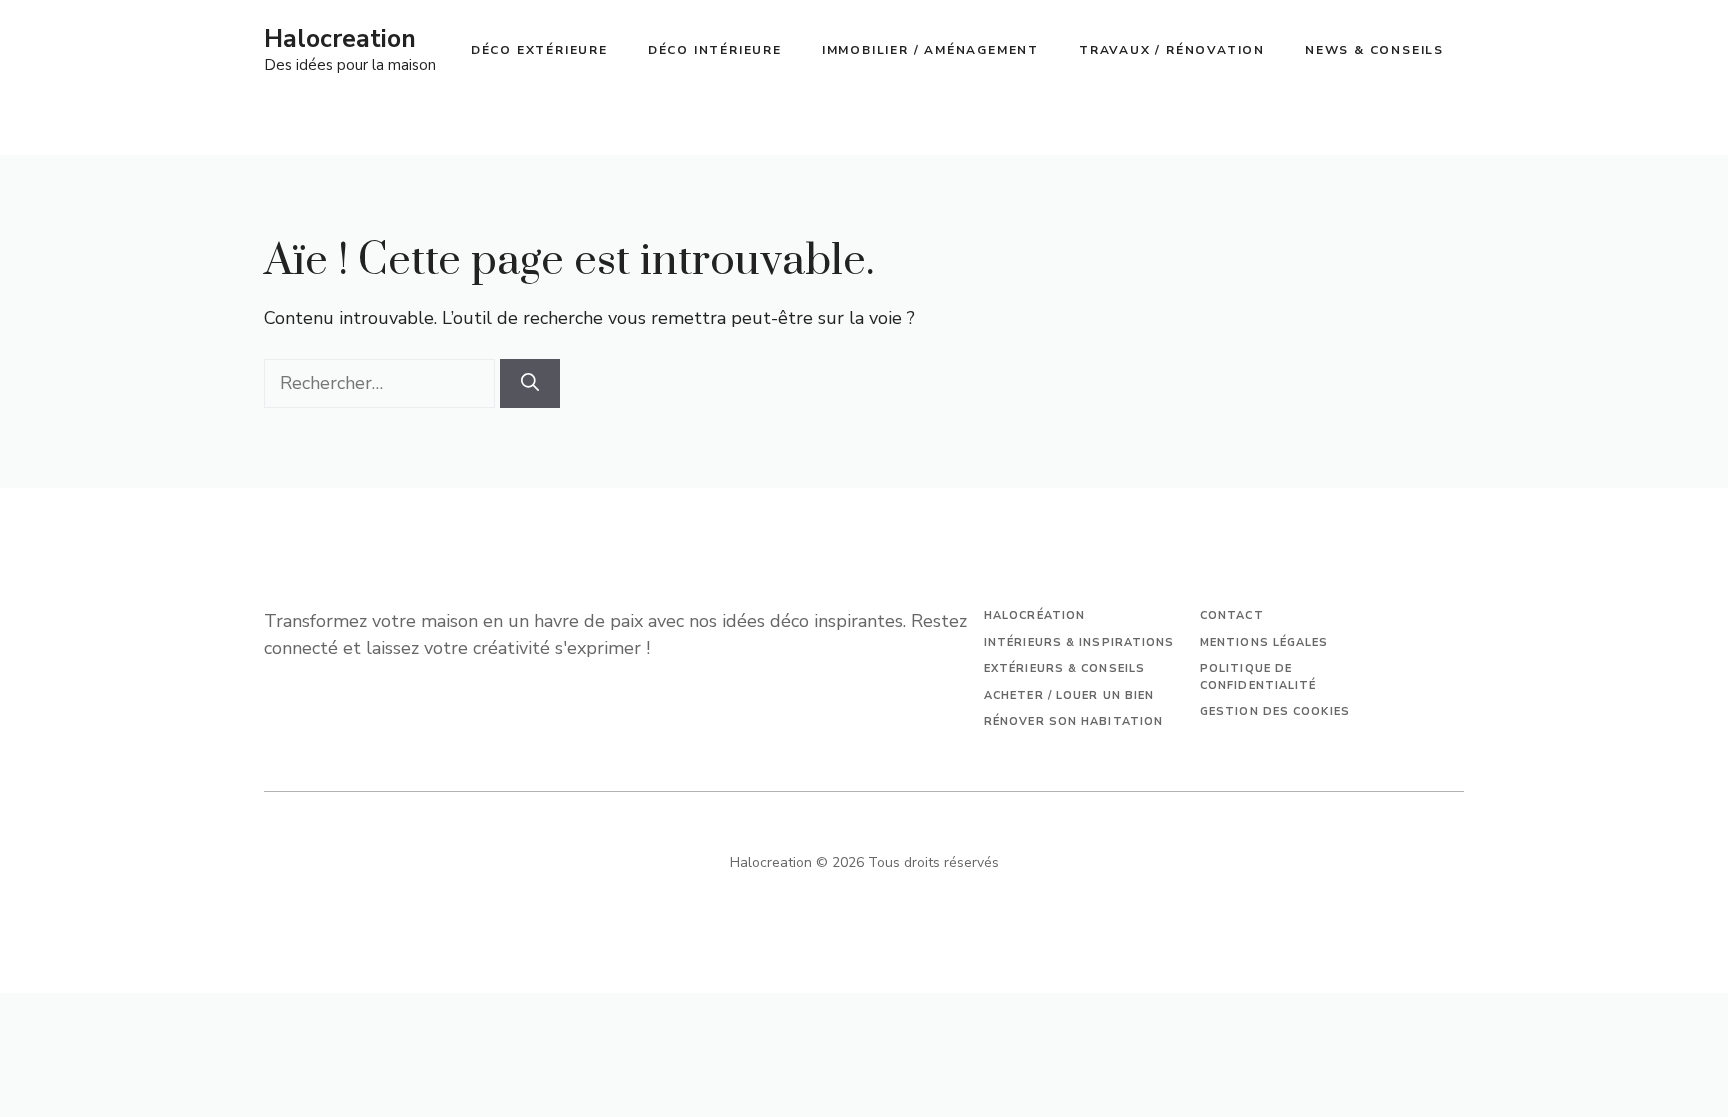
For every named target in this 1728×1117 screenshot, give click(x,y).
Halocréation (1034, 615)
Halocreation (340, 39)
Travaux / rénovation (1172, 50)
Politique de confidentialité (1258, 677)
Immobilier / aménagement (930, 50)
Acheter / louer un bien (1069, 695)
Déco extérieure (539, 50)
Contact (1232, 615)
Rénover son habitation (1073, 721)
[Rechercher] (530, 383)
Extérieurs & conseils (1064, 668)
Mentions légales (1264, 642)
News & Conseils (1374, 50)
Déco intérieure (715, 50)
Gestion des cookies (1275, 711)
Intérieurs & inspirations (1079, 642)
